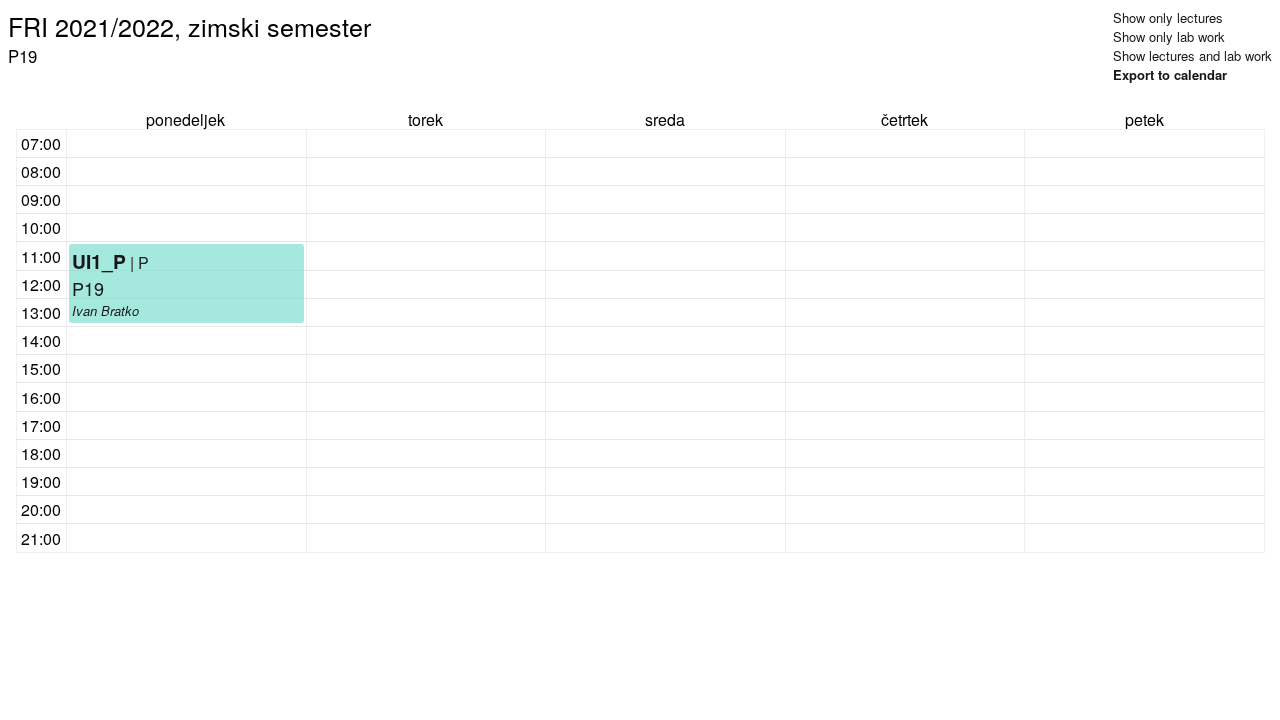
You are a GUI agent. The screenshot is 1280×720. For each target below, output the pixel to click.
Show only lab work (1169, 36)
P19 (88, 288)
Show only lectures (1168, 17)
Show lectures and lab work (1192, 55)
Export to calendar (1170, 74)
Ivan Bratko (105, 310)
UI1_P (99, 261)
